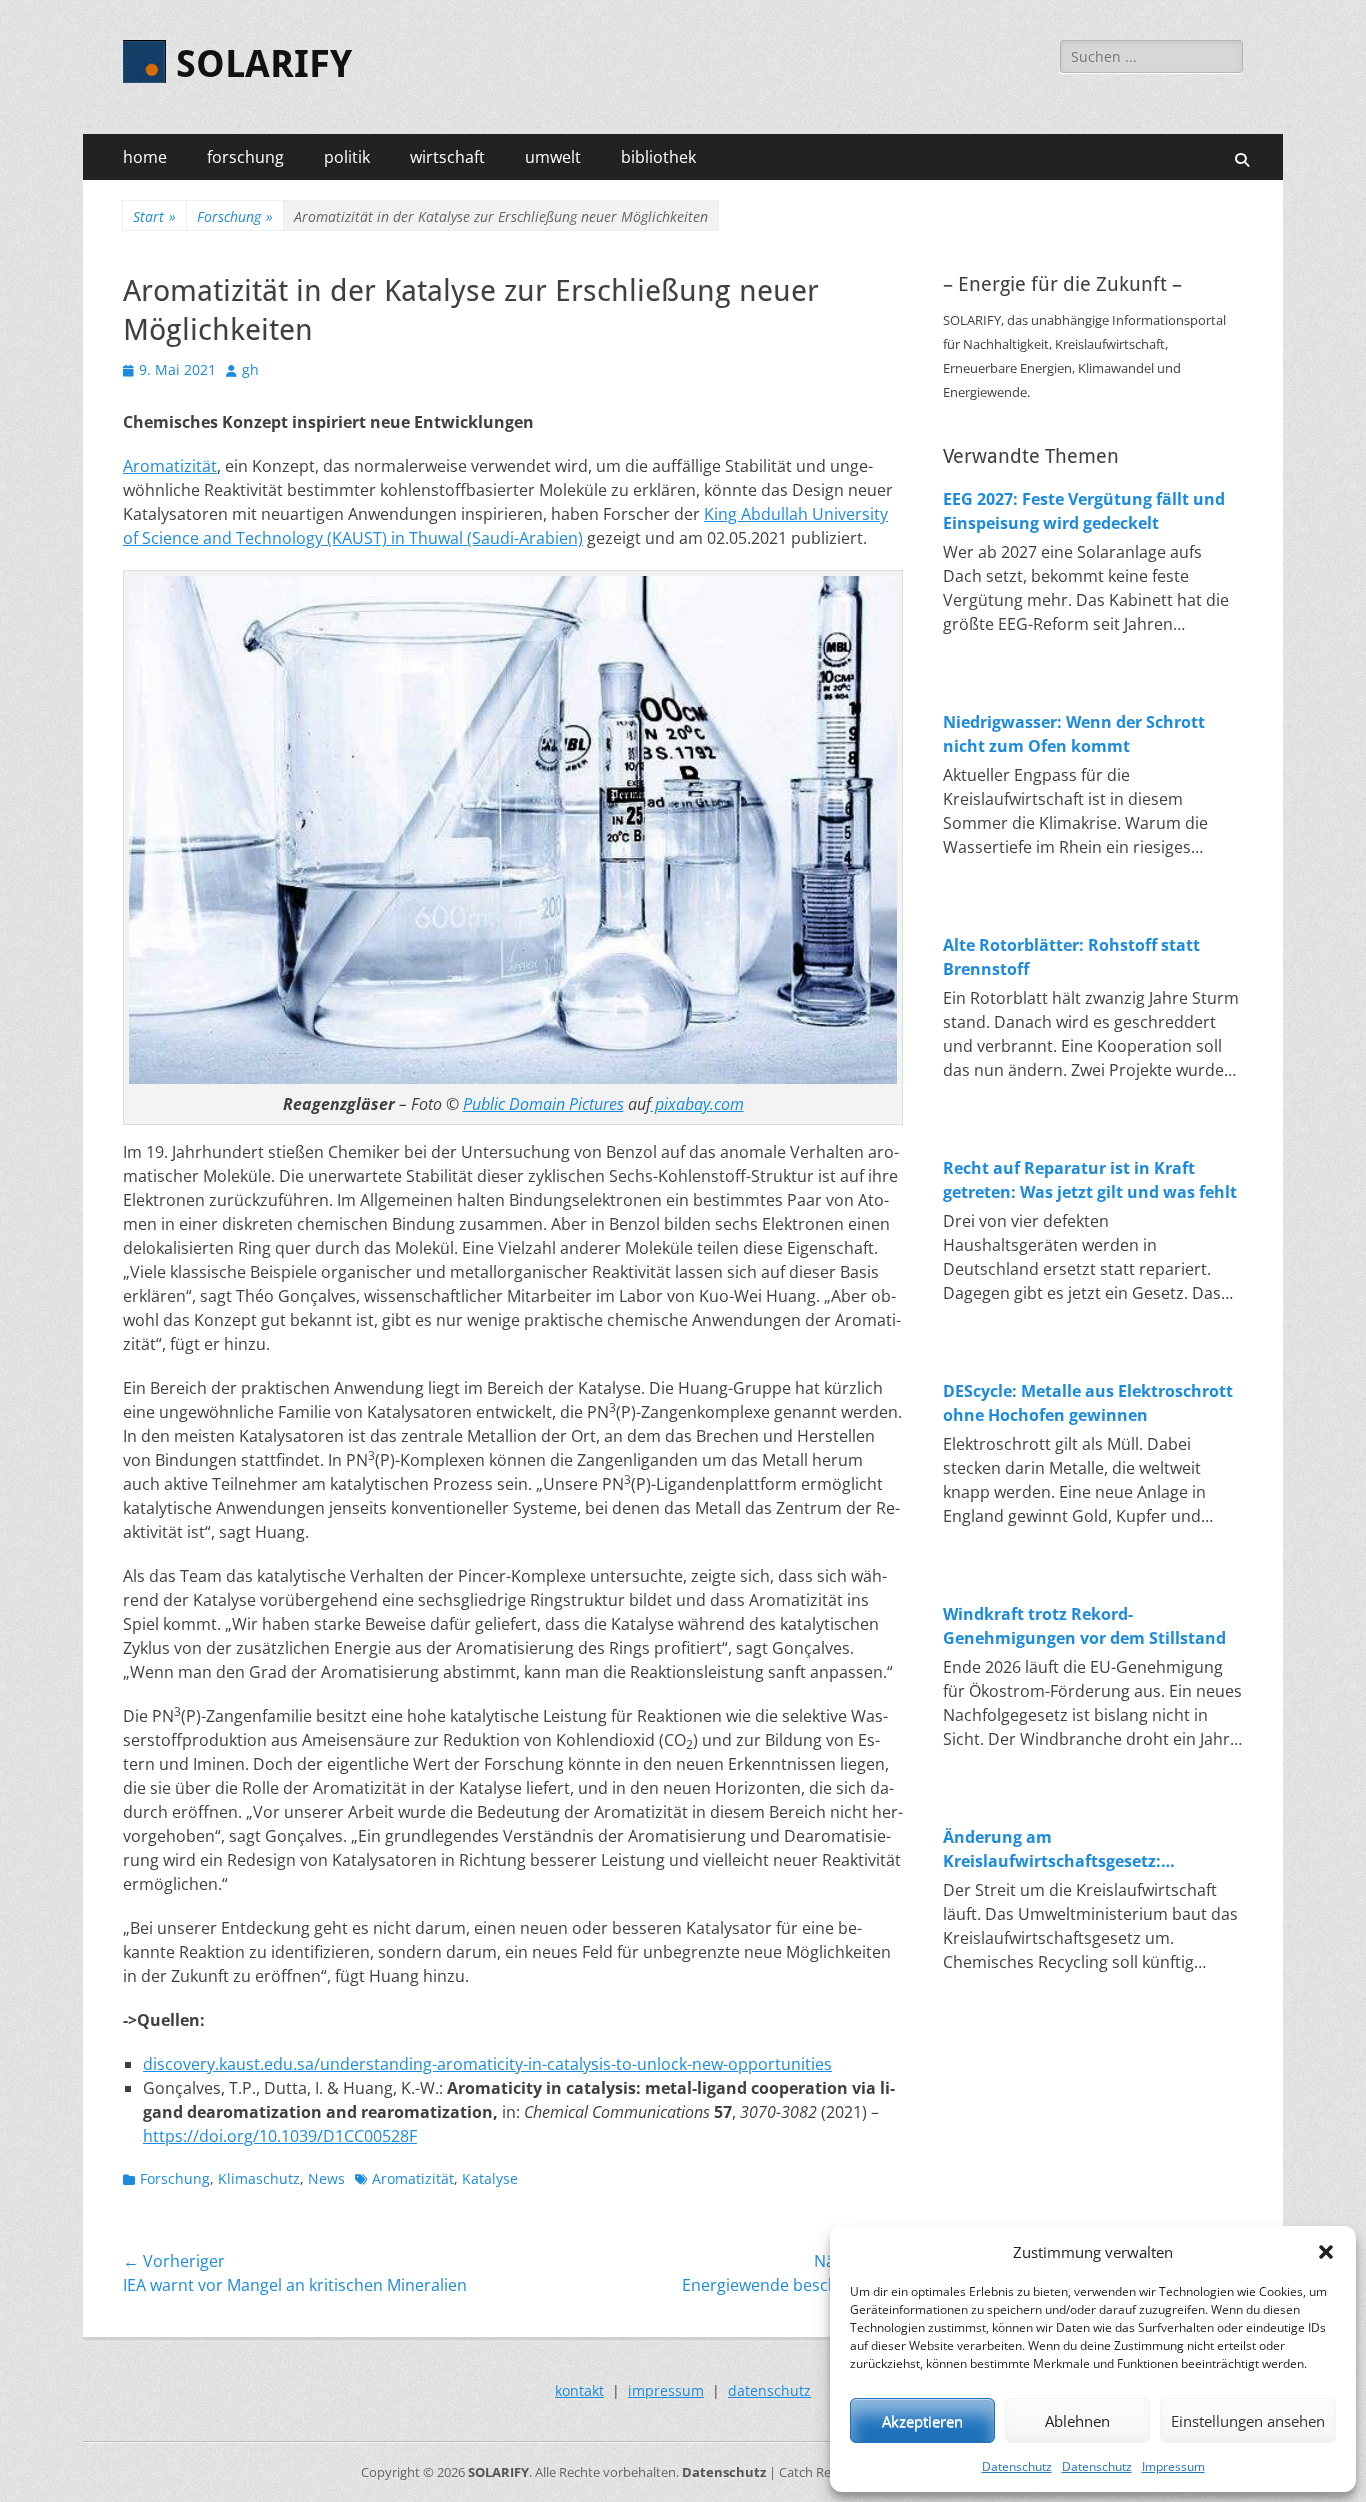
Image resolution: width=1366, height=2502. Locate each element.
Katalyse (490, 2178)
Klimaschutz (259, 2178)
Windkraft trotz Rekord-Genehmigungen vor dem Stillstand (1084, 1626)
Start (154, 216)
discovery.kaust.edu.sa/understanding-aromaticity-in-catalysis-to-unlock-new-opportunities (487, 2064)
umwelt (553, 157)
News (326, 2178)
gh (250, 369)
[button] (1326, 2252)
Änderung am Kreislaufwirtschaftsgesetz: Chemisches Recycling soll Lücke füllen (1071, 1849)
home (145, 157)
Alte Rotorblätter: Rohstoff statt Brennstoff (1071, 957)
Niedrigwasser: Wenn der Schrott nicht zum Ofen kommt (1074, 734)
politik (347, 157)
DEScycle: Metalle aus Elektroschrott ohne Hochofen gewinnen (1088, 1403)
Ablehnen (1077, 2421)
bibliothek (658, 157)
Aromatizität (170, 466)
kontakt (579, 2390)
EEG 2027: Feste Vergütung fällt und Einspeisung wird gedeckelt (1084, 511)
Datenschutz (1017, 2466)
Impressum (1173, 2466)
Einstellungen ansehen (1248, 2421)
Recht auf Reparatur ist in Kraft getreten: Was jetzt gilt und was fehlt (1090, 1180)
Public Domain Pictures (543, 1104)
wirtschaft (447, 157)
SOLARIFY (264, 64)
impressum (666, 2390)
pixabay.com (697, 1104)
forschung (245, 157)
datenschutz (769, 2390)
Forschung (235, 216)
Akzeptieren (922, 2421)
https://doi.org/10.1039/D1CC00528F (280, 2136)
